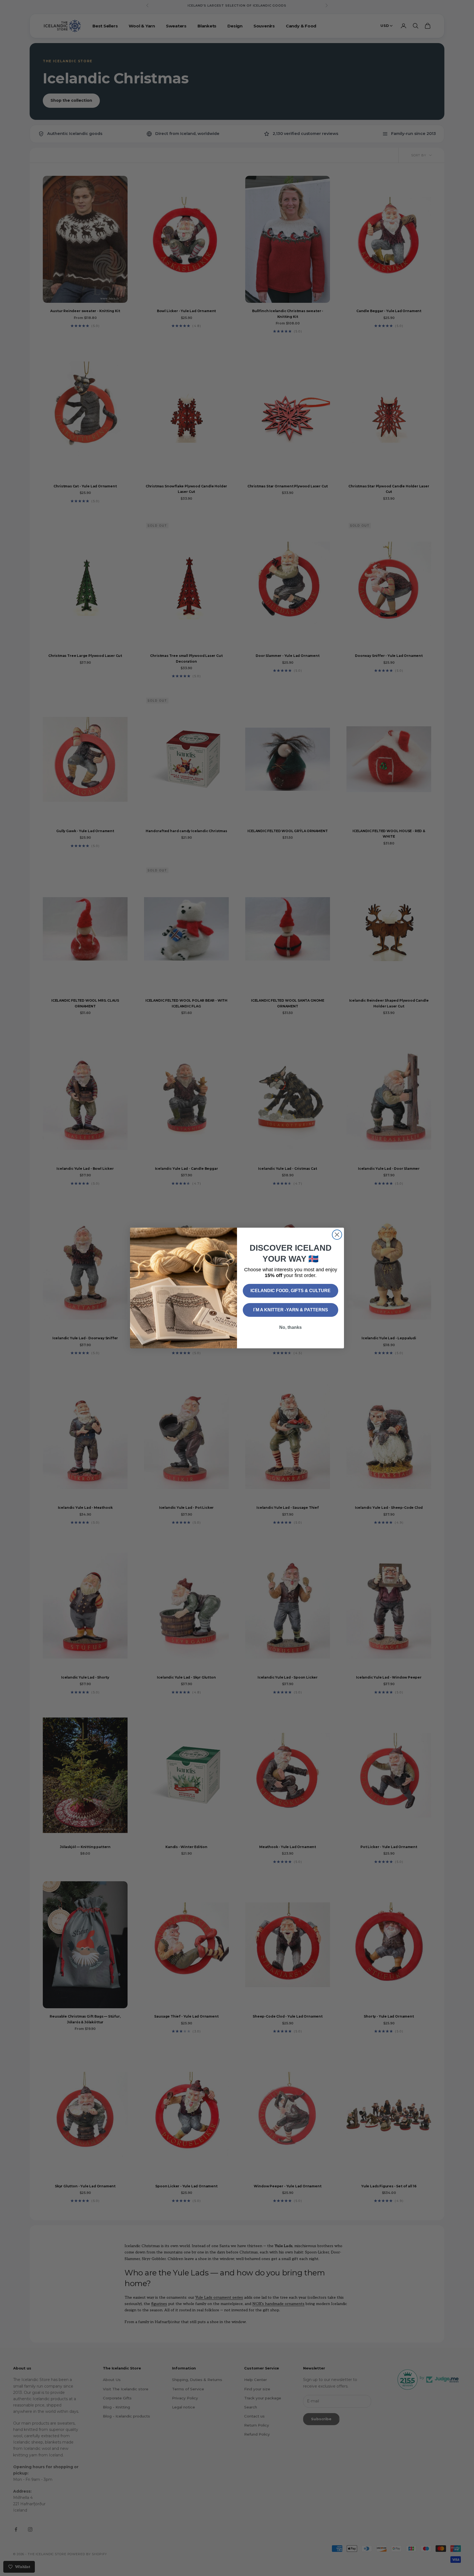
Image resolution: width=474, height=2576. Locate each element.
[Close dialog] (337, 1235)
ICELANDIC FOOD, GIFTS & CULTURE (290, 1291)
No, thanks (290, 1327)
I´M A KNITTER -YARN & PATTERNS (291, 1310)
